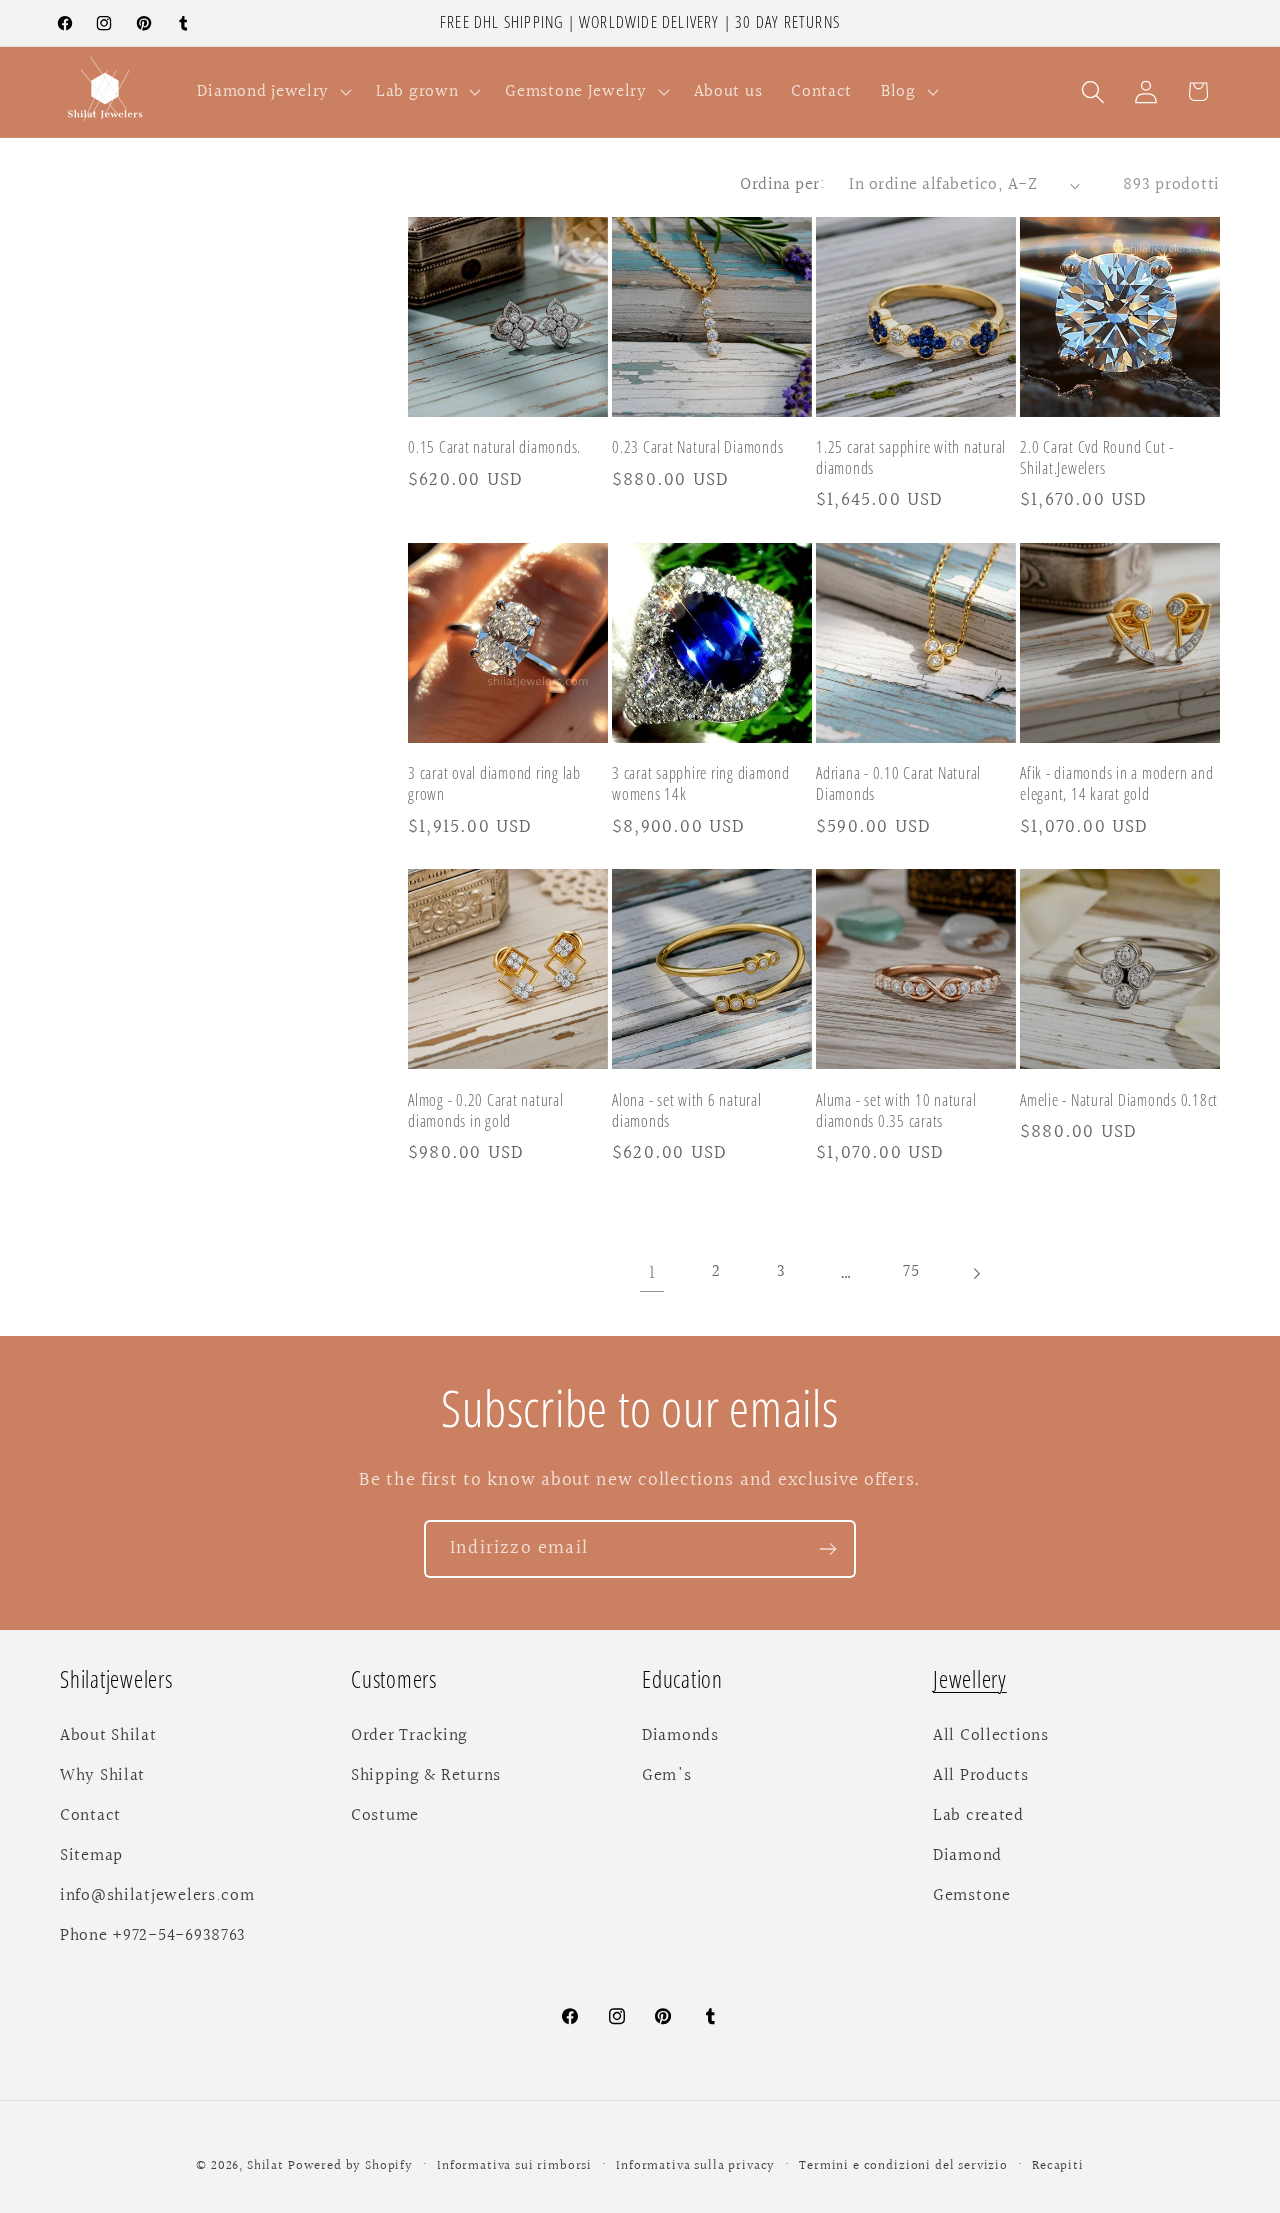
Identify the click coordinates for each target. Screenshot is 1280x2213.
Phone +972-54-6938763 (153, 1936)
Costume (385, 1816)
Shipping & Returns (426, 1776)
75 (911, 1273)
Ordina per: (782, 185)
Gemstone (972, 1896)
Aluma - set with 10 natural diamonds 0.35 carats (896, 1110)
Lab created (978, 1816)
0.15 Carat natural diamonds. (494, 447)
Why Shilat (102, 1776)
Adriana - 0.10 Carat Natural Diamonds (898, 784)
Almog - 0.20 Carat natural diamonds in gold (486, 1110)
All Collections (991, 1736)
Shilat (267, 2166)
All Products (981, 1776)
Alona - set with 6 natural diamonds (687, 1110)
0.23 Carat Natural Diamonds (697, 447)
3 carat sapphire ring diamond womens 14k (701, 784)
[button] (272, 92)
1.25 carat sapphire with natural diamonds (911, 458)
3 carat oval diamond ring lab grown (494, 784)
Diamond (967, 1856)
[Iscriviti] (827, 1549)
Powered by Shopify (350, 2166)
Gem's (667, 1776)
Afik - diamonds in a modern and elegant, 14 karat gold (1116, 784)
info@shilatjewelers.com (157, 1896)
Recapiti (1058, 2166)
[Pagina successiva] (976, 1273)
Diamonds (680, 1736)
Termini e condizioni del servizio (903, 2166)
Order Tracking (409, 1736)
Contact (90, 1816)
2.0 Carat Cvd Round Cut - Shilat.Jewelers (1097, 458)
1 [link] (652, 1274)
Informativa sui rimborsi (514, 2166)
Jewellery (970, 1679)
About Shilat (108, 1736)
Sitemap (91, 1856)
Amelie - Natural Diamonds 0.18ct (1119, 1099)
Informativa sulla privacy (695, 2166)
